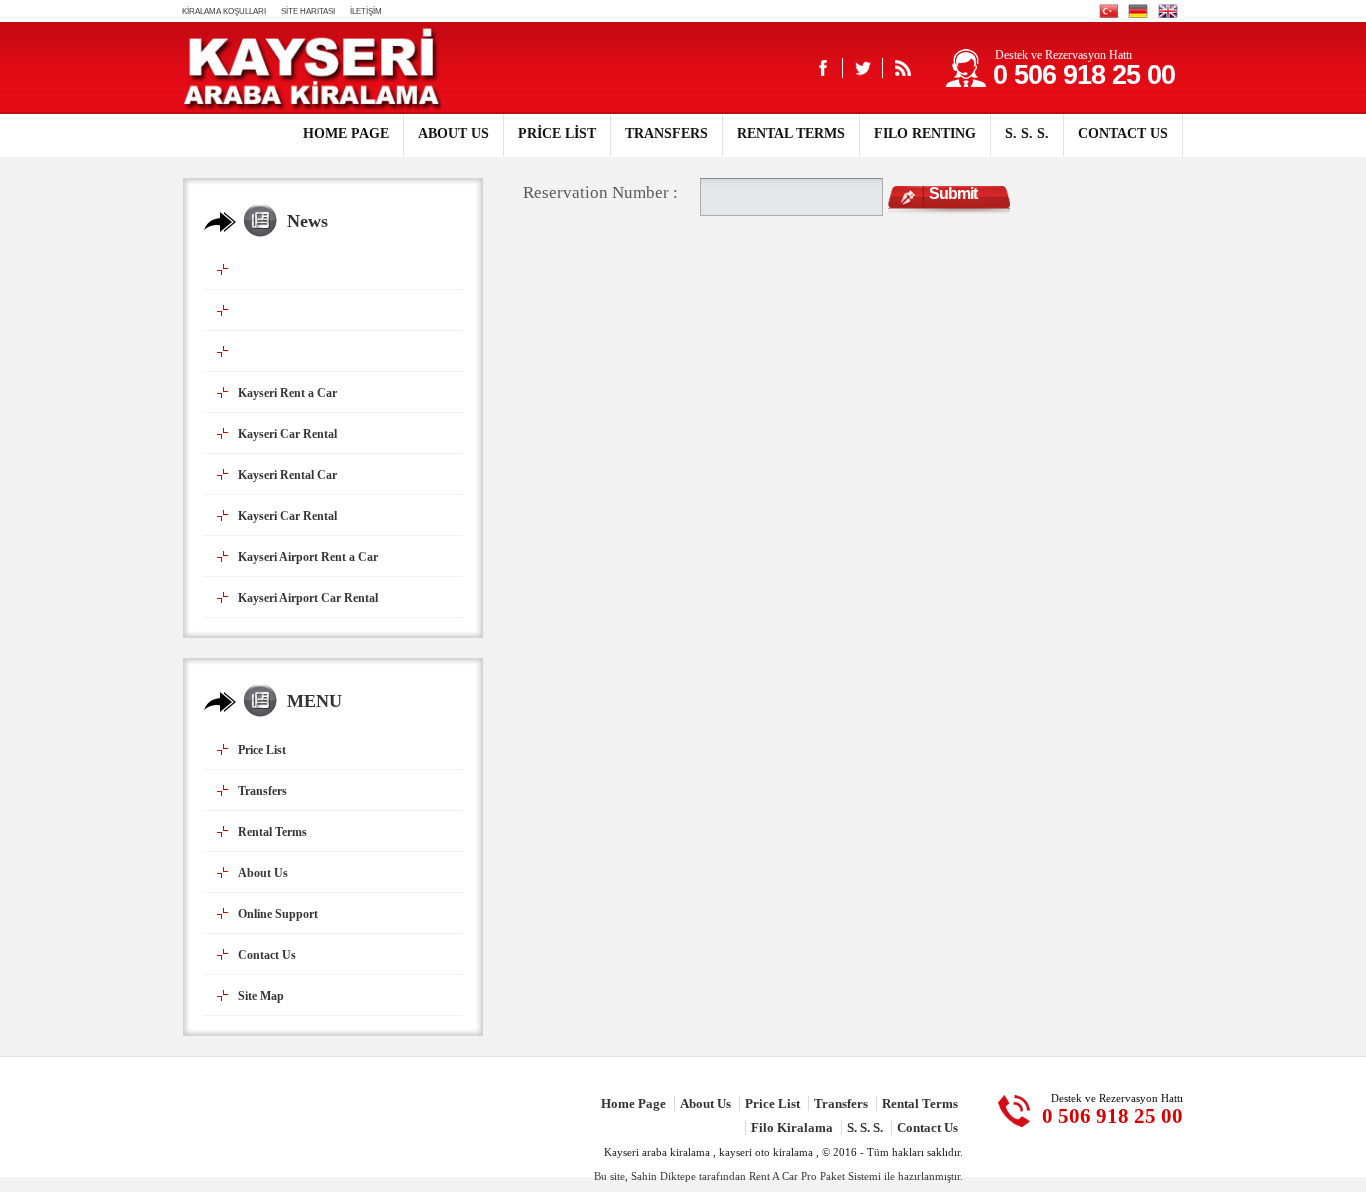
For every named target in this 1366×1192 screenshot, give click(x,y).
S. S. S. (1027, 133)
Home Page (633, 1103)
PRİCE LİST (557, 133)
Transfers (841, 1103)
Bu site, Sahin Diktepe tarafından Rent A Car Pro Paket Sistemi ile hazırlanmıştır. (778, 1176)
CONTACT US (1123, 133)
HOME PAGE (346, 133)
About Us (705, 1103)
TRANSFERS (666, 133)
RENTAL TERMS (791, 133)
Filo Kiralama (792, 1127)
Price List (772, 1103)
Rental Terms (920, 1103)
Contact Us (927, 1127)
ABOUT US (453, 133)
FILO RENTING (925, 133)
